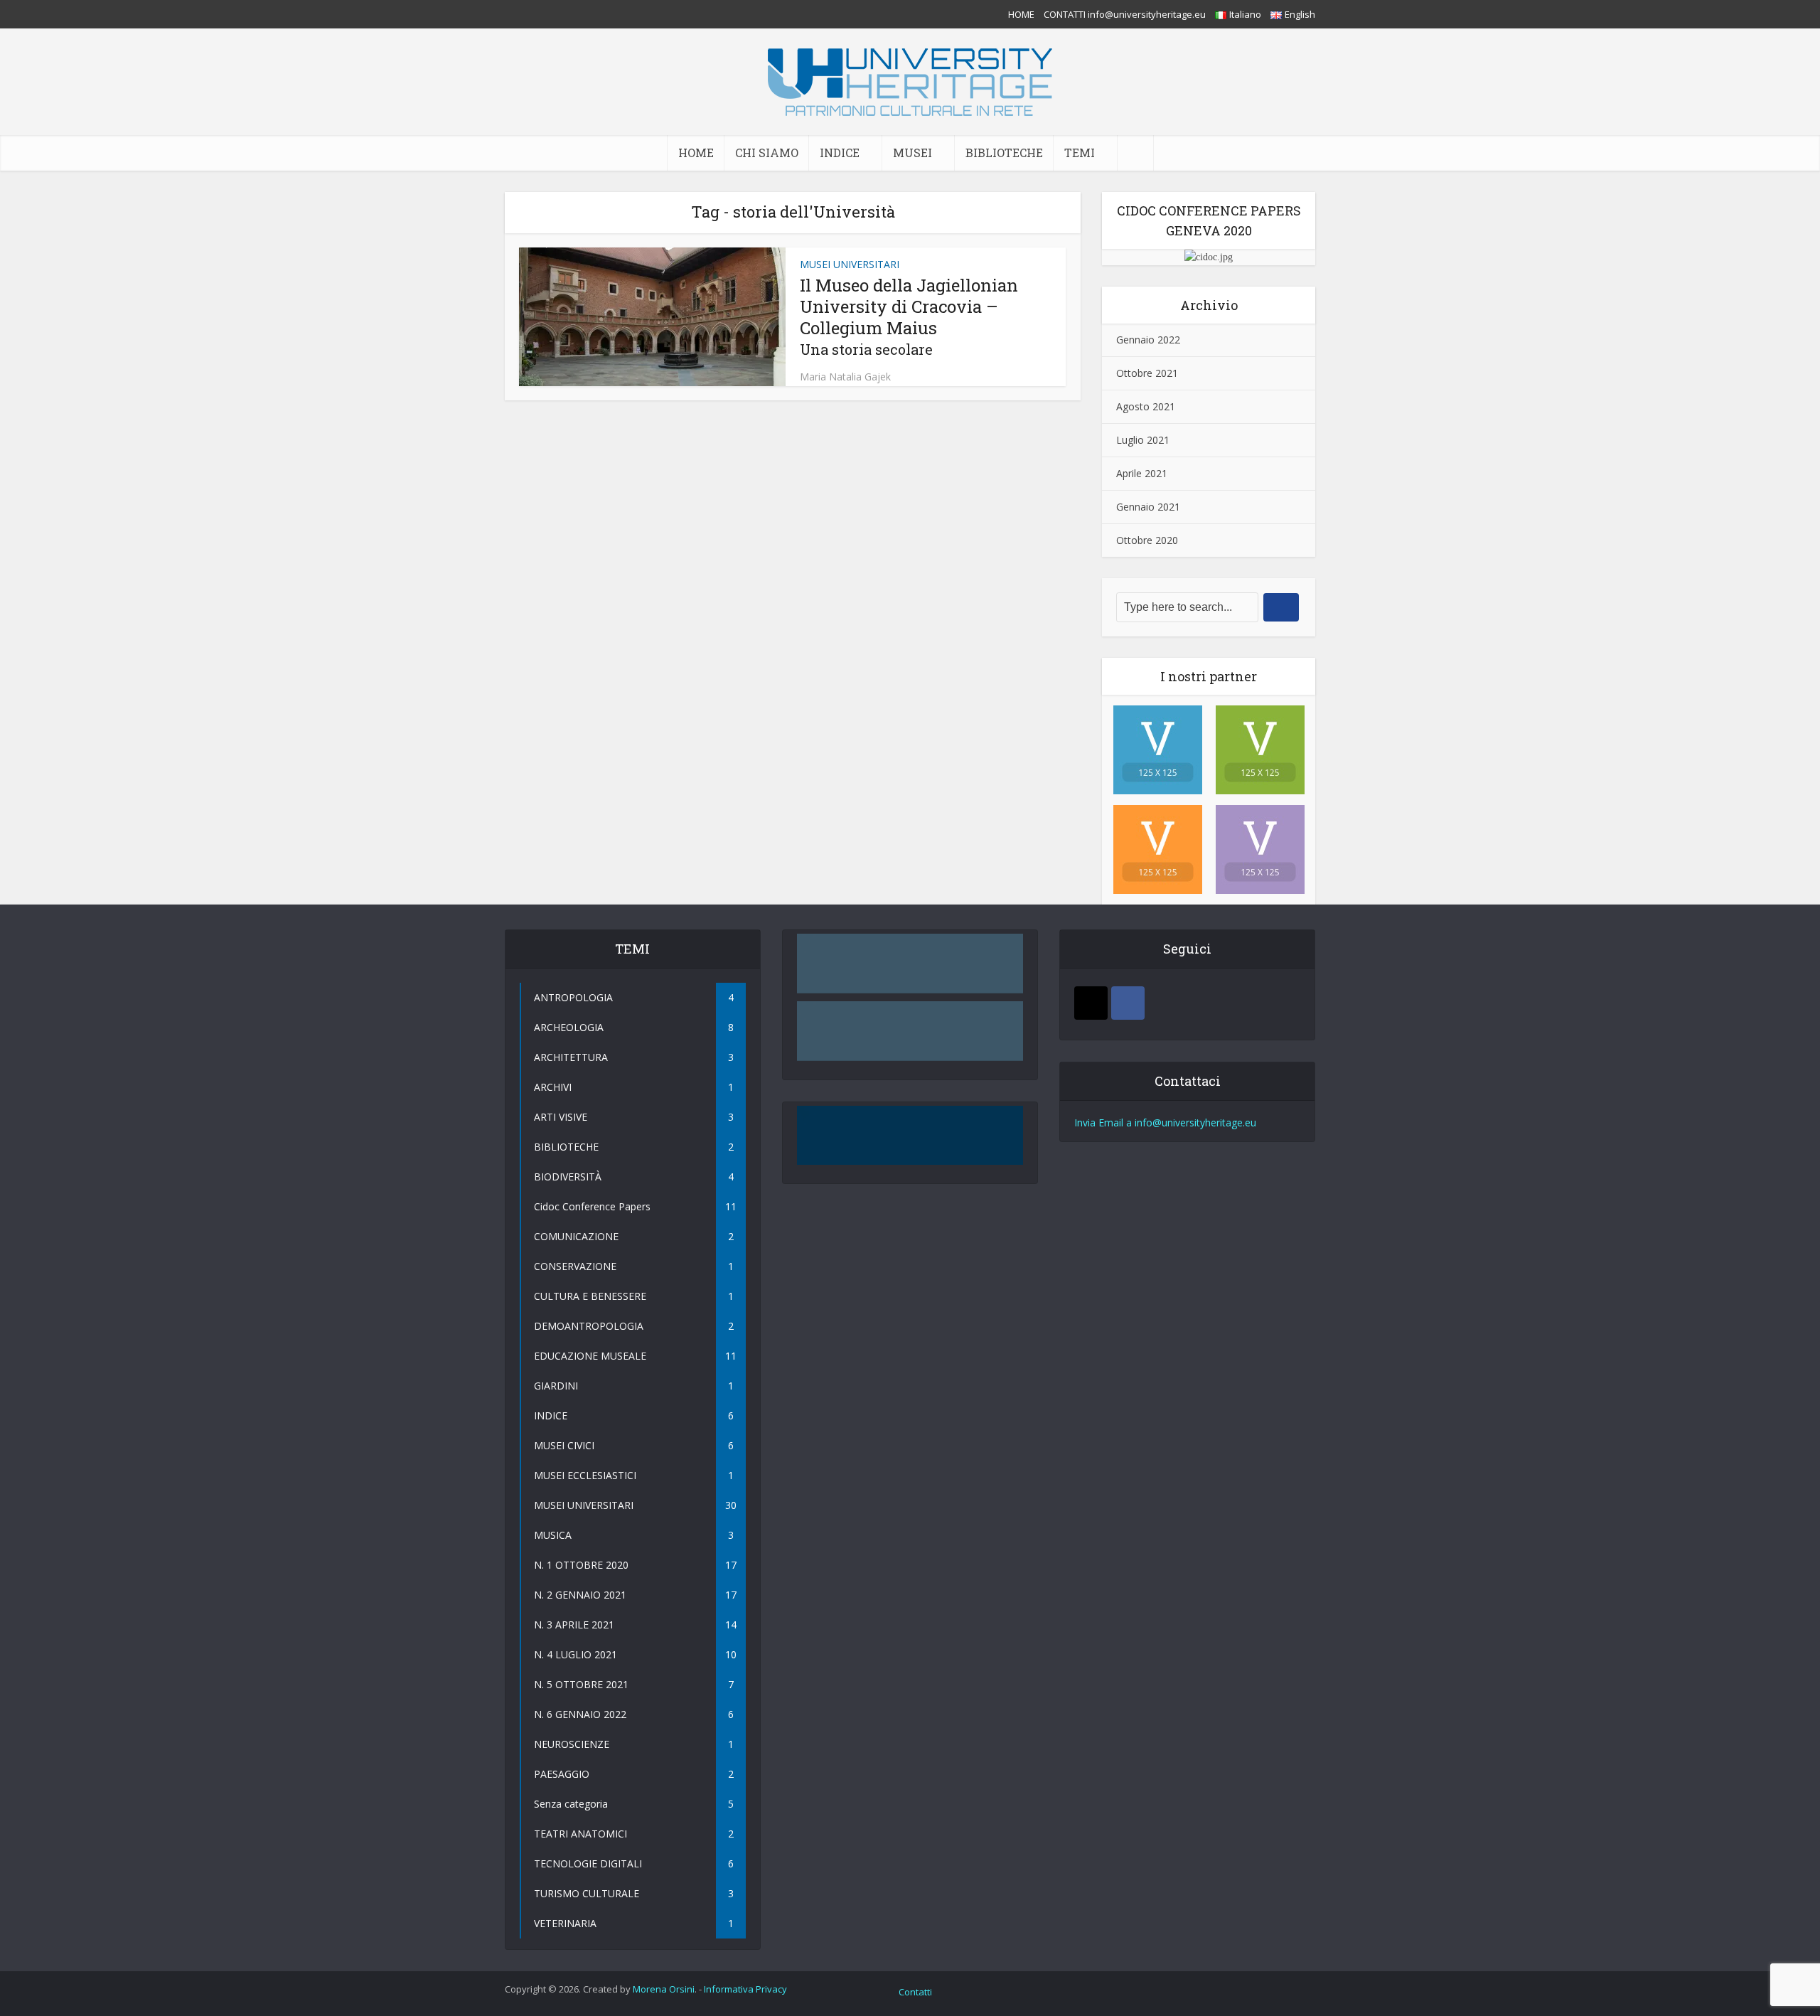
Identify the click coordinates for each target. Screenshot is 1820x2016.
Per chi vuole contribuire (910, 1115)
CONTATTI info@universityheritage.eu (1125, 14)
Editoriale (910, 1010)
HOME (1021, 14)
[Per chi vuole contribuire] (910, 1136)
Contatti (915, 1992)
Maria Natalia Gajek (845, 377)
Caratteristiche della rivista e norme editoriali (910, 953)
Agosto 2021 (1146, 406)
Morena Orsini (664, 1989)
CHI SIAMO (767, 153)
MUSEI (912, 153)
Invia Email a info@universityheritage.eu (1165, 1122)
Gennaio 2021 (1148, 507)
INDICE (840, 153)
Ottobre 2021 (1147, 373)
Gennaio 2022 (1148, 340)
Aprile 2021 (1142, 473)
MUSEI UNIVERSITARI (850, 264)
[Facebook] (1128, 1003)
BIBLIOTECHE (1004, 153)
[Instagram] (1091, 1003)
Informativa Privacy (745, 1989)
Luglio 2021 (1143, 440)
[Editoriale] (910, 1031)
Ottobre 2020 (1147, 540)
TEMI (1080, 153)
